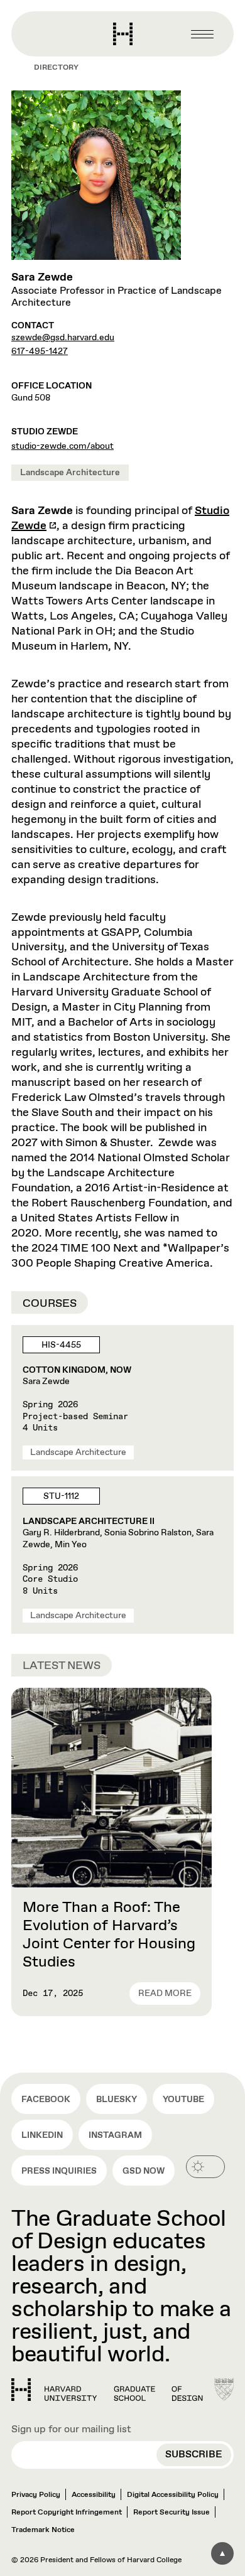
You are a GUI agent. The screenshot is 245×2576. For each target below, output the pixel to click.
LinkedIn (42, 2135)
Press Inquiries (59, 2171)
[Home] (107, 2390)
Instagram (115, 2135)
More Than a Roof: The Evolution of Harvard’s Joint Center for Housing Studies (109, 1935)
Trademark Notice (43, 2530)
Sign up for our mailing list (71, 2429)
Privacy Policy (36, 2495)
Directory (56, 68)
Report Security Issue (171, 2513)
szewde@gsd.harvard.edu (63, 338)
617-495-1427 (40, 352)
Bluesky (117, 2100)
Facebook (46, 2100)
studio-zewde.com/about (63, 446)
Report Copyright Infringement (67, 2513)
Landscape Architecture (70, 473)
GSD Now (144, 2171)
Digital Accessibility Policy (173, 2495)
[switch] (205, 2167)
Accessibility (94, 2495)
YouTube (183, 2100)
